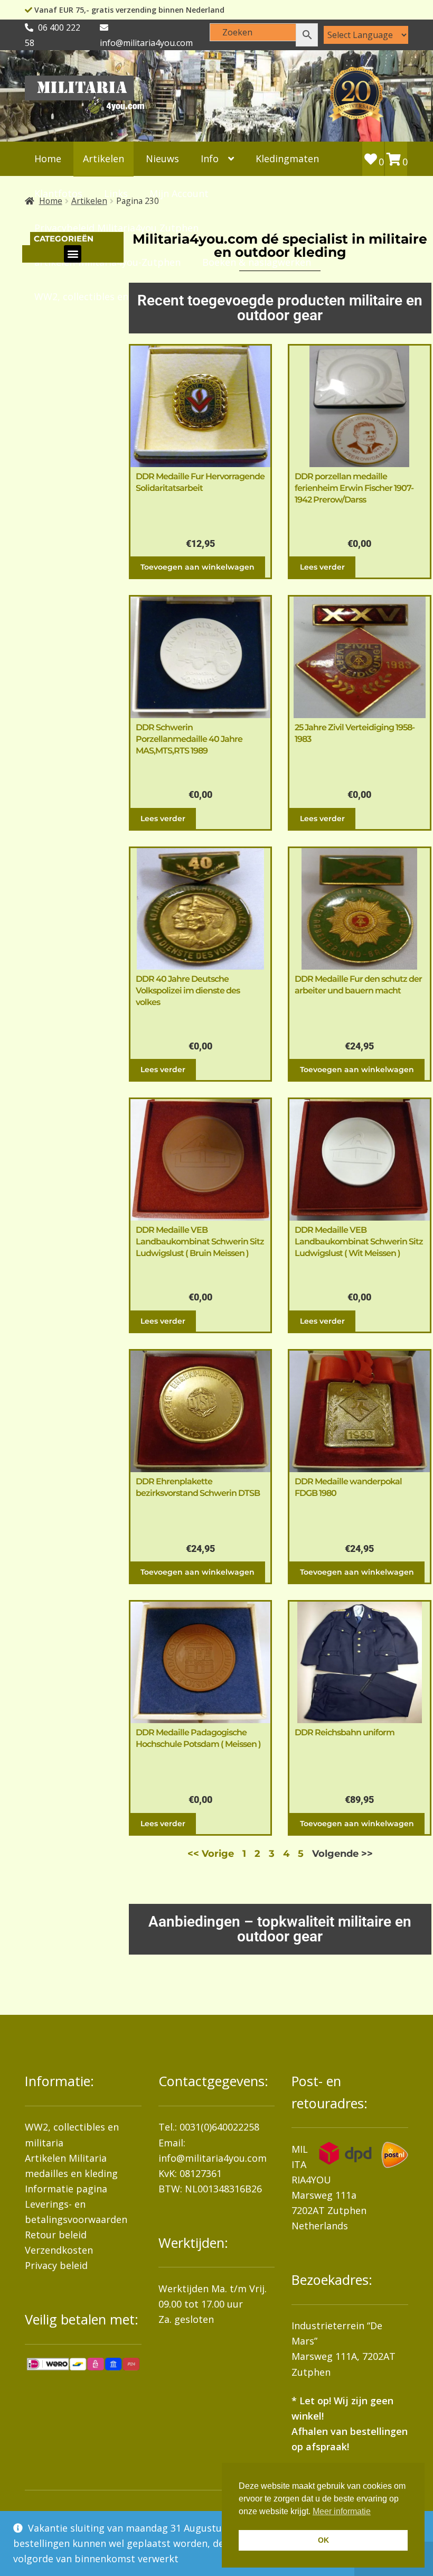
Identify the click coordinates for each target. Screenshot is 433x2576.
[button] (73, 254)
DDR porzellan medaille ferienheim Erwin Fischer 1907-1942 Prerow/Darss (354, 488)
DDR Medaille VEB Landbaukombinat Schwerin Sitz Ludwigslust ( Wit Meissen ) (359, 1241)
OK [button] (323, 2540)
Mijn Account (179, 193)
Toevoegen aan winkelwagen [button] (197, 567)
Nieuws (162, 159)
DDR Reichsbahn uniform (345, 1732)
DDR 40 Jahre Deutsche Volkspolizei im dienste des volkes (188, 991)
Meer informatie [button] (342, 2511)
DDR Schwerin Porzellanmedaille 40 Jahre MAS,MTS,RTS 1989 (189, 739)
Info (210, 159)
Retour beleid (56, 2235)
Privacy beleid (56, 2265)
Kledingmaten (287, 159)
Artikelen (103, 159)
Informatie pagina (66, 2189)
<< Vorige (211, 1854)
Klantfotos (58, 193)
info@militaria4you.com (213, 2158)
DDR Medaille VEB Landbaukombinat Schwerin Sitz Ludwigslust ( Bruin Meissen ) (200, 1241)
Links (116, 193)
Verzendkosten (59, 2250)
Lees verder (322, 567)
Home (48, 159)
